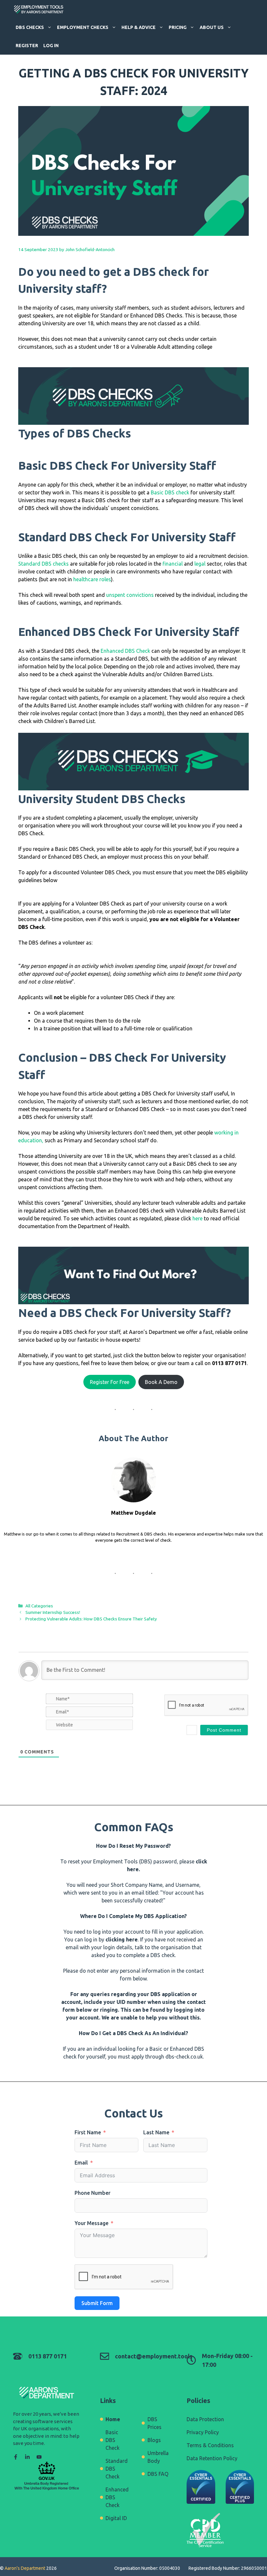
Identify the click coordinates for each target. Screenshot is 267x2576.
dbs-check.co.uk (184, 2057)
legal (200, 564)
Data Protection (205, 2419)
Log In (51, 46)
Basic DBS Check (112, 2440)
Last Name (156, 2132)
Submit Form (97, 2303)
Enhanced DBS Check (125, 651)
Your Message (91, 2223)
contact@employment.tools (154, 2356)
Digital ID (116, 2518)
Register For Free (110, 1382)
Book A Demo (161, 1382)
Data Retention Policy (212, 2458)
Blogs (154, 2440)
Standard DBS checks (43, 564)
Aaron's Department (24, 2568)
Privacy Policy (203, 2432)
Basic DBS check (170, 492)
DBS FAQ (158, 2474)
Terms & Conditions (210, 2445)
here (197, 1218)
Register (27, 46)
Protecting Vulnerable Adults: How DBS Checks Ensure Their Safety (91, 1619)
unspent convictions (130, 595)
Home (113, 2419)
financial (173, 564)
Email (81, 2163)
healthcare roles (92, 579)
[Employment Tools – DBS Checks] (39, 9)
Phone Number (92, 2193)
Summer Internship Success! (53, 1612)
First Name (88, 2132)
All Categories (39, 1606)
